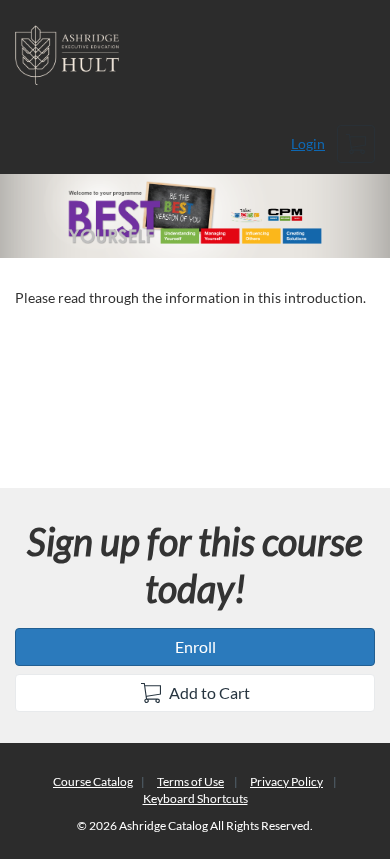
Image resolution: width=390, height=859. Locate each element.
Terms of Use (190, 781)
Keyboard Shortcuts (195, 798)
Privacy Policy (286, 781)
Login (308, 143)
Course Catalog (93, 781)
